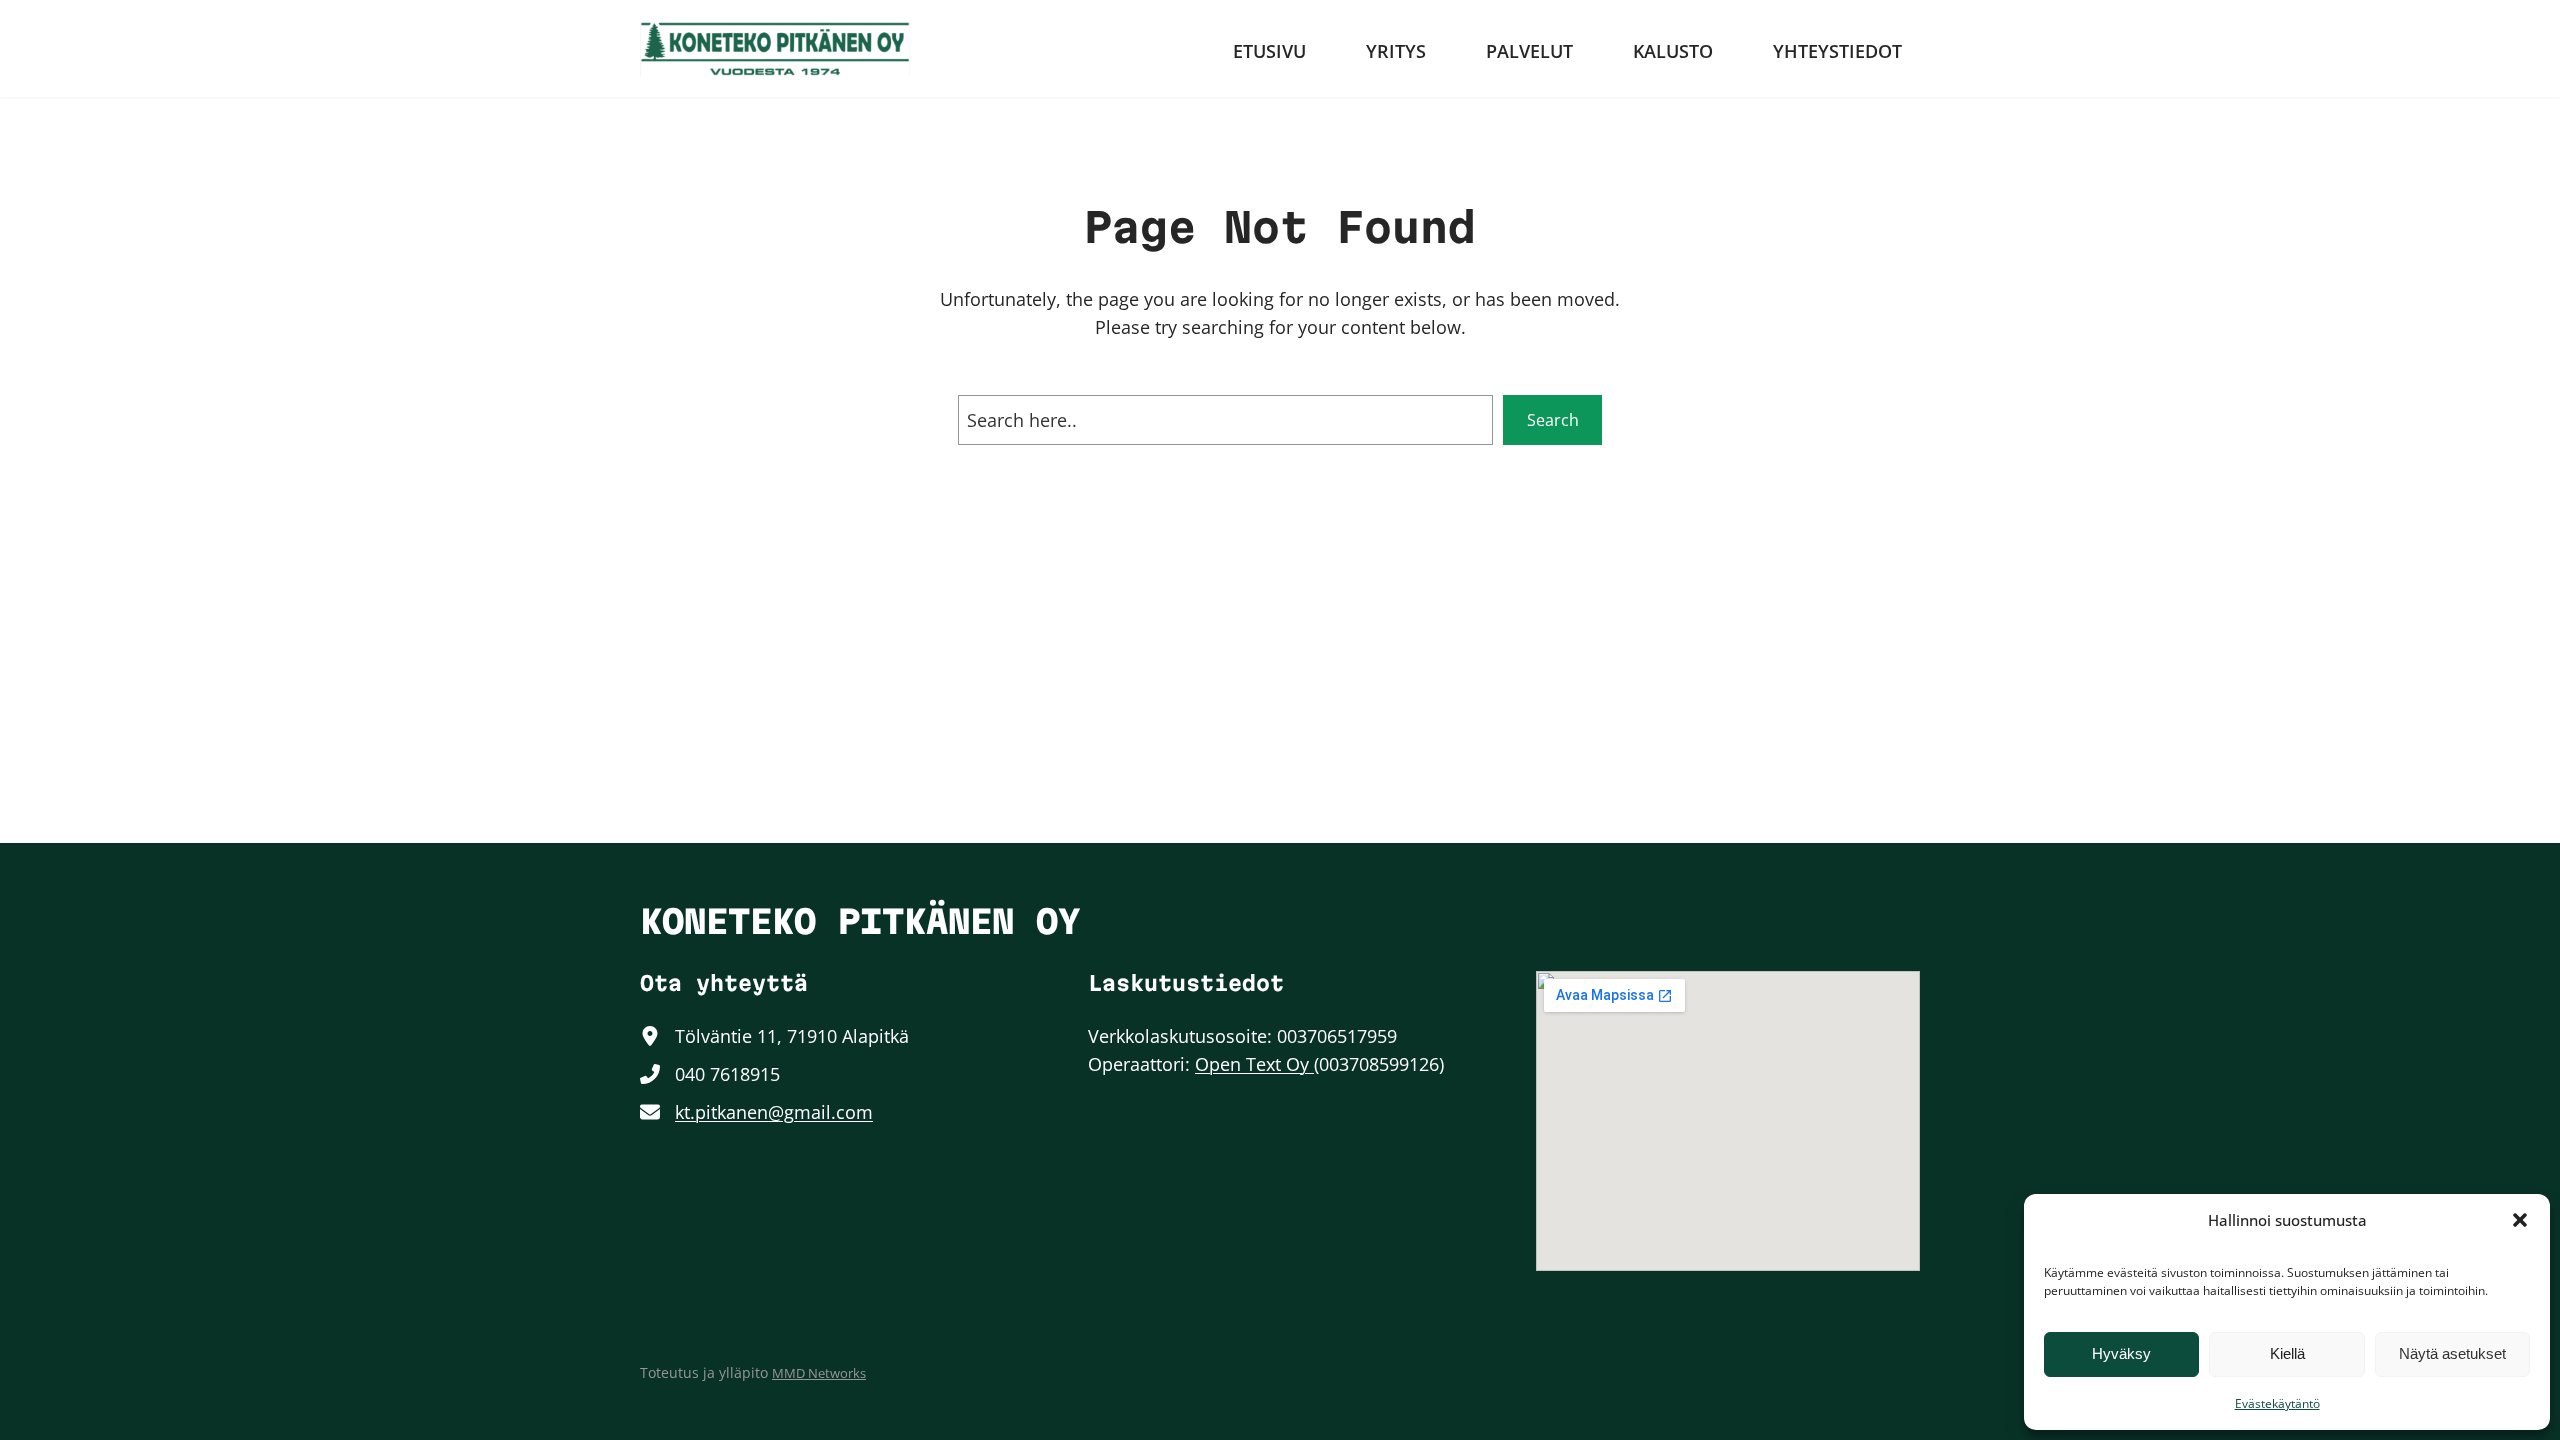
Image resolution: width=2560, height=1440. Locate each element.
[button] (2520, 1220)
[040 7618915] (710, 1074)
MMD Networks (819, 1373)
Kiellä (2287, 1353)
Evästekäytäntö (2277, 1403)
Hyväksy (2121, 1353)
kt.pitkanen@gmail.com (774, 1112)
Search (1553, 420)
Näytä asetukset (2452, 1353)
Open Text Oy (1254, 1064)
